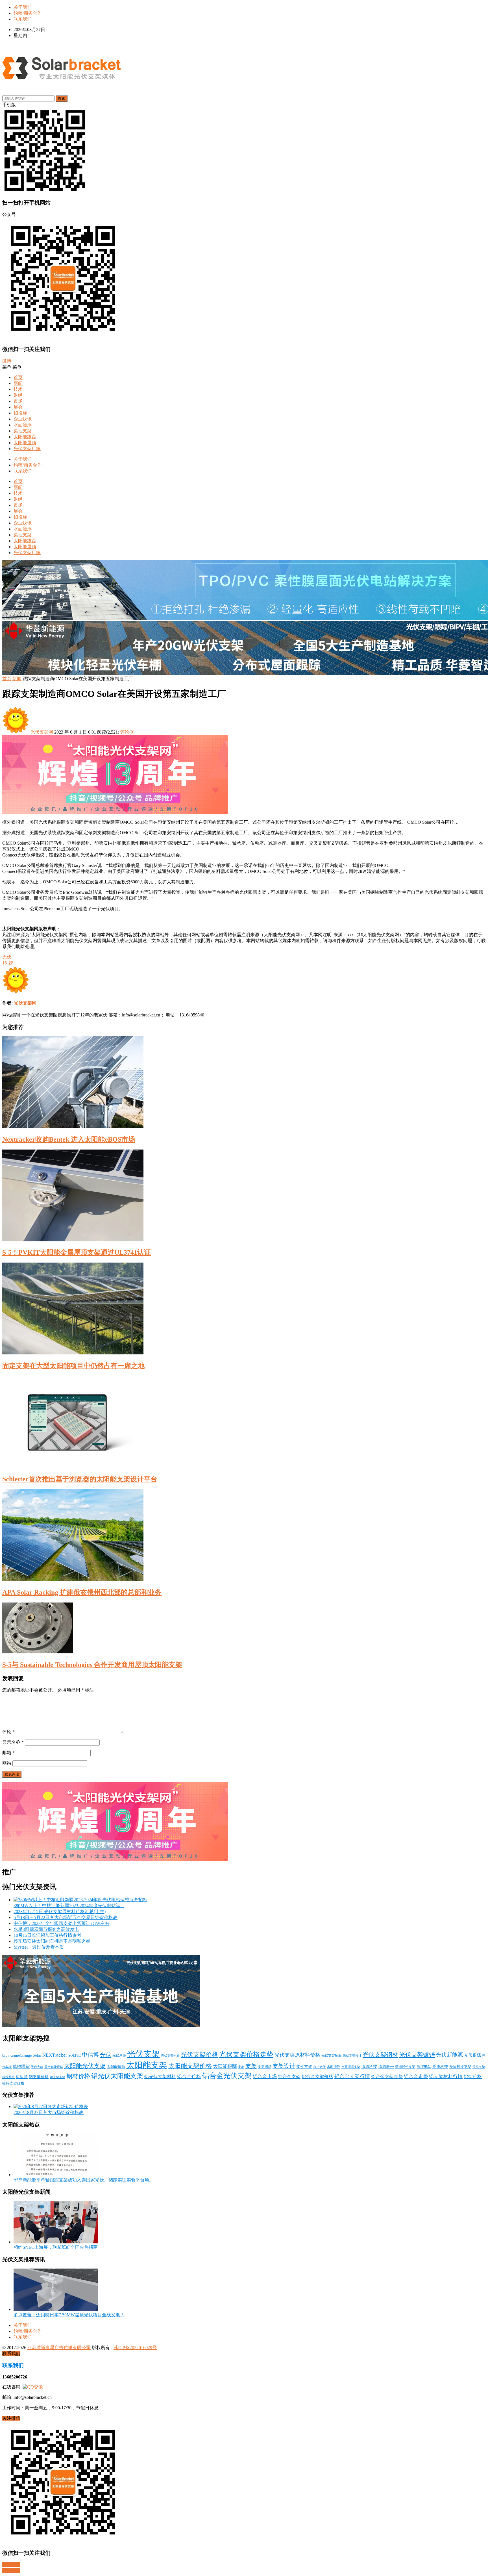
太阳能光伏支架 (85, 2066)
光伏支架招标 (332, 2055)
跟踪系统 (8, 2077)
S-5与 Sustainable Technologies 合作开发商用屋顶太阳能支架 (92, 1665)
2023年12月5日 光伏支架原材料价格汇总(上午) (60, 1912)
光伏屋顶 (119, 2055)
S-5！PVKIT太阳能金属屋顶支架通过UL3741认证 (77, 1252)
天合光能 (37, 2067)
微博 (7, 361)
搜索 (62, 98)
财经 (18, 395)
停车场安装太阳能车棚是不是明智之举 (52, 1941)
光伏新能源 (449, 2055)
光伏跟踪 (472, 2055)
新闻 (18, 383)
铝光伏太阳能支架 (117, 2076)
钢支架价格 (39, 2077)
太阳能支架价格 (190, 2066)
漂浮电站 (424, 2067)
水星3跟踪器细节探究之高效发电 (46, 1929)
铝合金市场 (265, 2077)
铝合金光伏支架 (227, 2076)
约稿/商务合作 (28, 13)
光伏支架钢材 (380, 2055)
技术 (18, 389)
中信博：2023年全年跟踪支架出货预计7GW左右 (61, 1923)
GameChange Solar (26, 2055)
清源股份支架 (405, 2067)
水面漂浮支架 (351, 2067)
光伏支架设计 (352, 2055)
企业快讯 (23, 419)
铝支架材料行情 (446, 2077)
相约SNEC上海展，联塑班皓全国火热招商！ (58, 2247)
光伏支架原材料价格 (297, 2055)
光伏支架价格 (199, 2055)
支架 (251, 2066)
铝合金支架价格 (317, 2077)
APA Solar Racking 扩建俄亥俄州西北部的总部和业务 (82, 1592)
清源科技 (369, 2067)
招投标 (20, 413)
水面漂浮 (23, 425)
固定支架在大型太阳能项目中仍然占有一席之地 (73, 1366)
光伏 (7, 957)
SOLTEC (75, 2055)
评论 (8, 1732)
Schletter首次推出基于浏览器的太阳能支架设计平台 (80, 1479)
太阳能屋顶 (25, 443)
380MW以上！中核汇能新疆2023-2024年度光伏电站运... (69, 1906)
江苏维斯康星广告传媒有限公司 (59, 2348)
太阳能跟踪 (25, 437)
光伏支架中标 (170, 2056)
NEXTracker (55, 2055)
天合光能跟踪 (54, 2067)
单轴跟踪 (21, 2067)
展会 (18, 407)
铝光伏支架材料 (160, 2077)
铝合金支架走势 (387, 2077)
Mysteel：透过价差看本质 (39, 1947)
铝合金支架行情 (352, 2076)
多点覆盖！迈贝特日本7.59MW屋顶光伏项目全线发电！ (69, 2315)
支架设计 (284, 2066)
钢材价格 (78, 2076)
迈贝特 (22, 2077)
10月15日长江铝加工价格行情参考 (47, 1935)
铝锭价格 (473, 2077)
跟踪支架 (479, 2067)
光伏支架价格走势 (246, 2054)
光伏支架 (143, 2054)
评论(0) (127, 732)
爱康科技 (440, 2067)
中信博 (90, 2055)
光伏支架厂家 (27, 449)
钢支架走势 (57, 2077)
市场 (18, 401)
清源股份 (386, 2067)
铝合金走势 (416, 2077)
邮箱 (8, 1753)
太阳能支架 (147, 2065)
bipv (6, 2055)
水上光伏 (319, 2067)
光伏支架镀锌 (417, 2055)
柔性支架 (23, 431)
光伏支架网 (42, 732)
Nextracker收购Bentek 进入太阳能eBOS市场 (69, 1139)
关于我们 (23, 7)
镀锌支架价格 (13, 2083)
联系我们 (23, 19)
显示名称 (13, 1742)
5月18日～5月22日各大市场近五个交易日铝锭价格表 (66, 1917)
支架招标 (265, 2067)
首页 (18, 377)
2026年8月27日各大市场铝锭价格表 (49, 2112)
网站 (7, 1763)
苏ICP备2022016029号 (135, 2348)
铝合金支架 (289, 2077)
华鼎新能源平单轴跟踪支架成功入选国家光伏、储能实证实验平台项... (83, 2180)
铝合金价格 (189, 2077)
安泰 (241, 2067)
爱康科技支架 (460, 2067)
